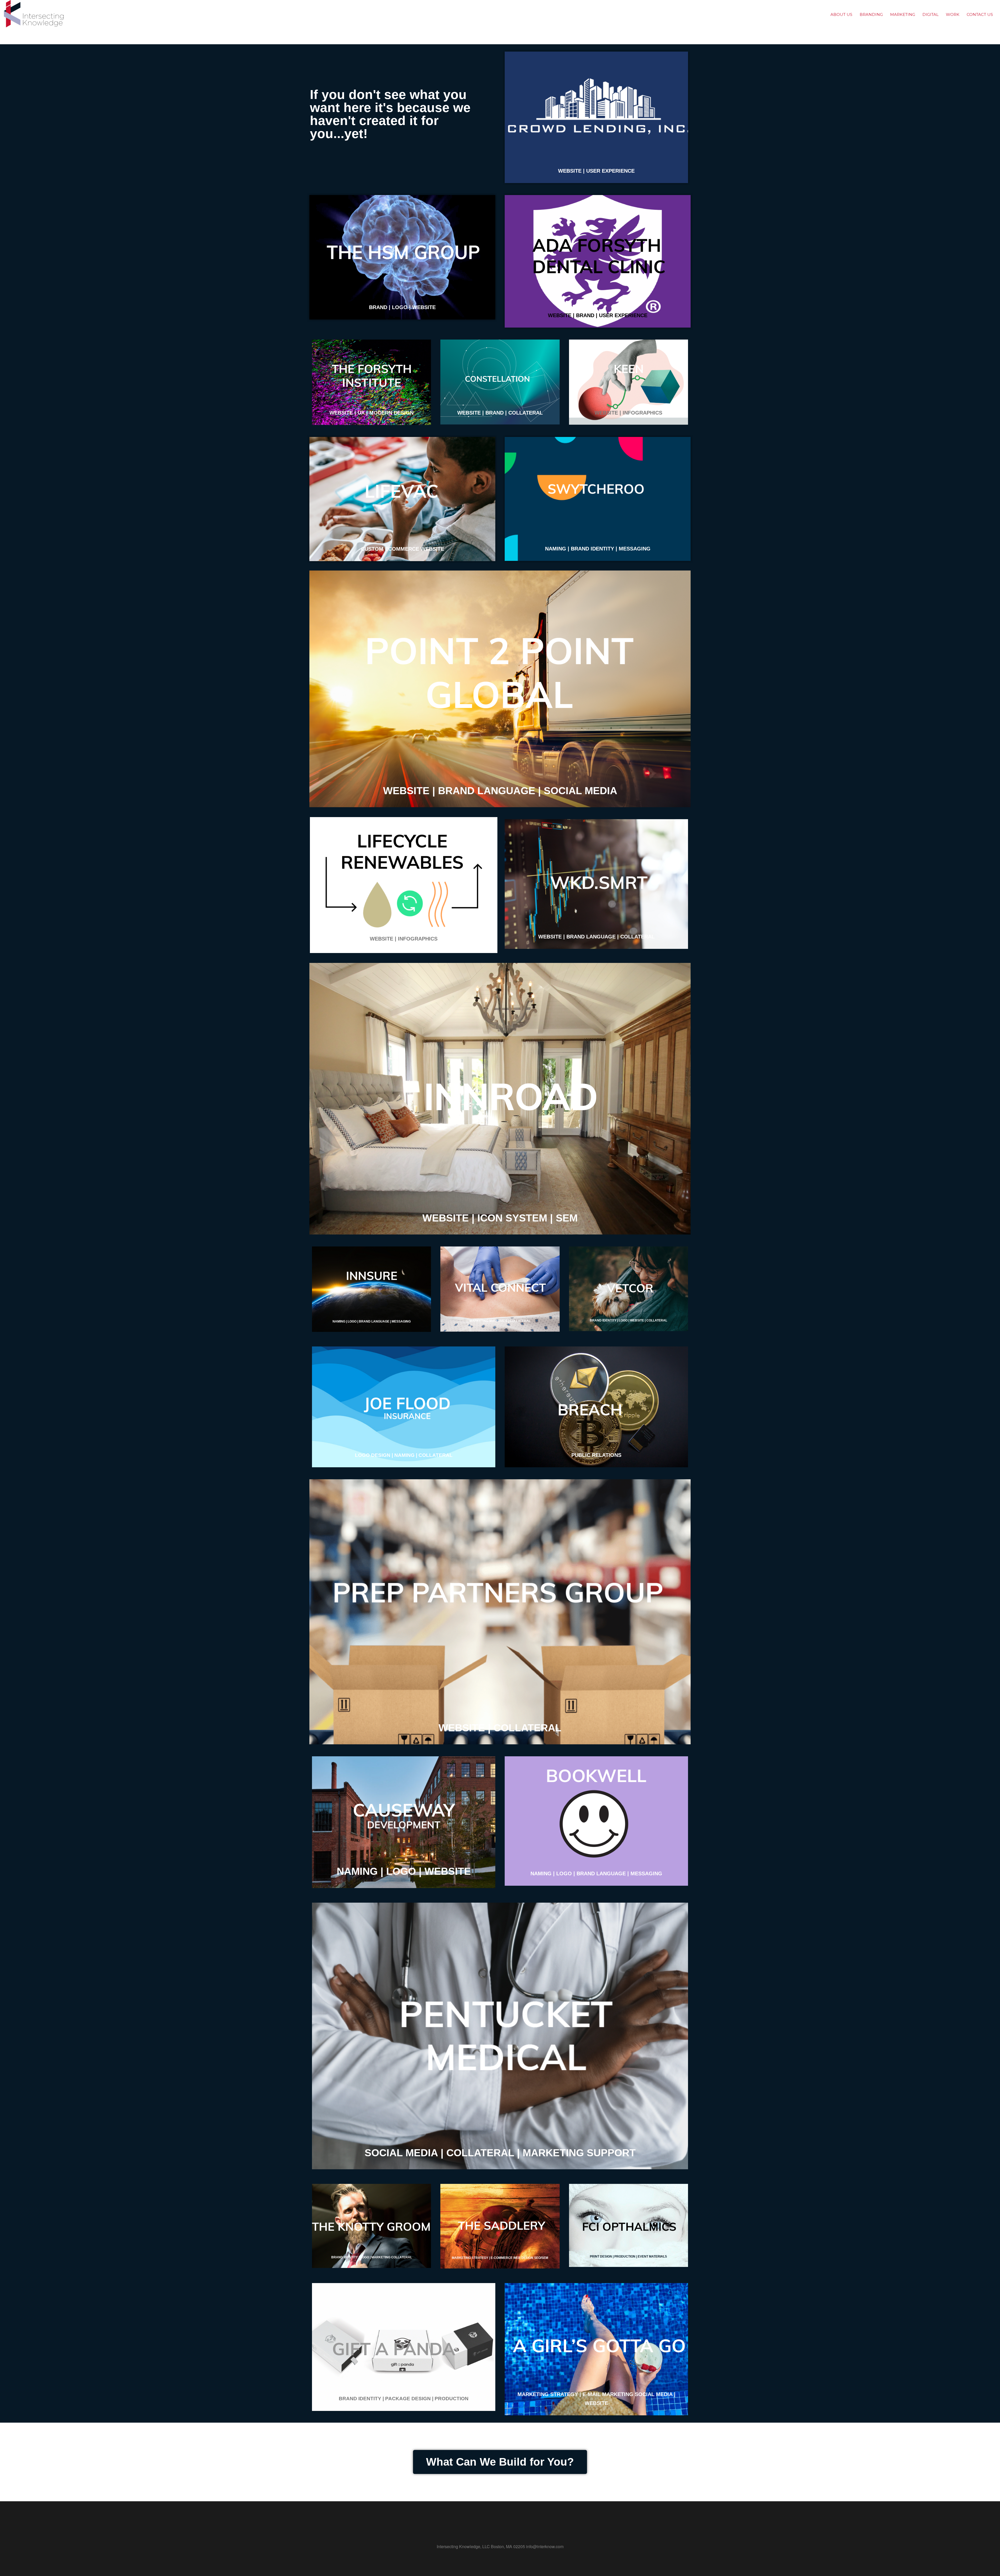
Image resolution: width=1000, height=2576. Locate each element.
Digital (930, 14)
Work (953, 14)
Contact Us (980, 14)
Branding (871, 14)
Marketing (903, 14)
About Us (841, 14)
